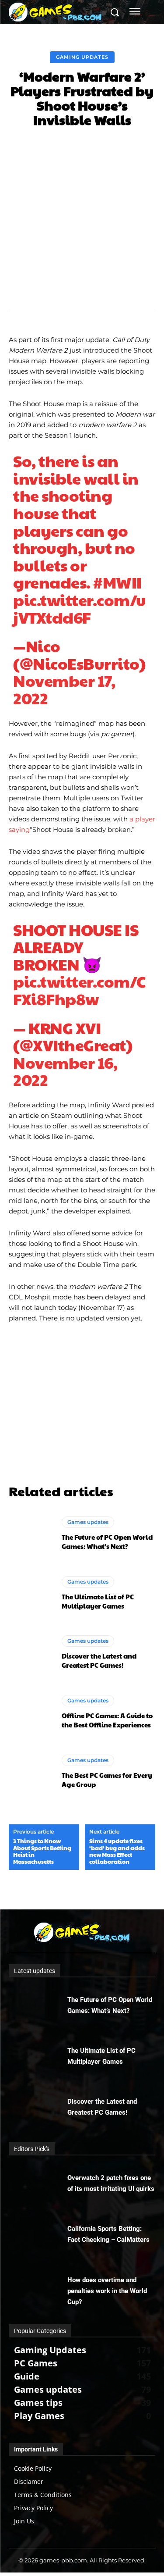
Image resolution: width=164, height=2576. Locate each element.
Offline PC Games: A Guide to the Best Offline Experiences (107, 1720)
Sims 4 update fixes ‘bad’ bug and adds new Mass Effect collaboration (117, 1852)
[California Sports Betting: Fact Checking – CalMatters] (38, 2235)
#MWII (117, 582)
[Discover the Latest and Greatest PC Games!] (31, 1653)
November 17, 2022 (64, 689)
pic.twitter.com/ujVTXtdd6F (80, 608)
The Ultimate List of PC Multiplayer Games (98, 1601)
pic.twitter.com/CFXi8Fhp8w (79, 990)
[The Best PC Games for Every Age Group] (31, 1771)
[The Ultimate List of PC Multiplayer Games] (31, 1593)
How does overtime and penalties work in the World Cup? (107, 2291)
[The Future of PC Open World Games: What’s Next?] (31, 1534)
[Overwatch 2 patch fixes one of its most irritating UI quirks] (38, 2184)
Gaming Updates (82, 57)
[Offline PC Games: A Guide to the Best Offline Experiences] (31, 1712)
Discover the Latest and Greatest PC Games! (99, 1660)
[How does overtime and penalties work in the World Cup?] (38, 2287)
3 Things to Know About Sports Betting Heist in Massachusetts (42, 1852)
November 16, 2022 (65, 1071)
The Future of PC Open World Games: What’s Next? (107, 1541)
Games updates (88, 1522)
